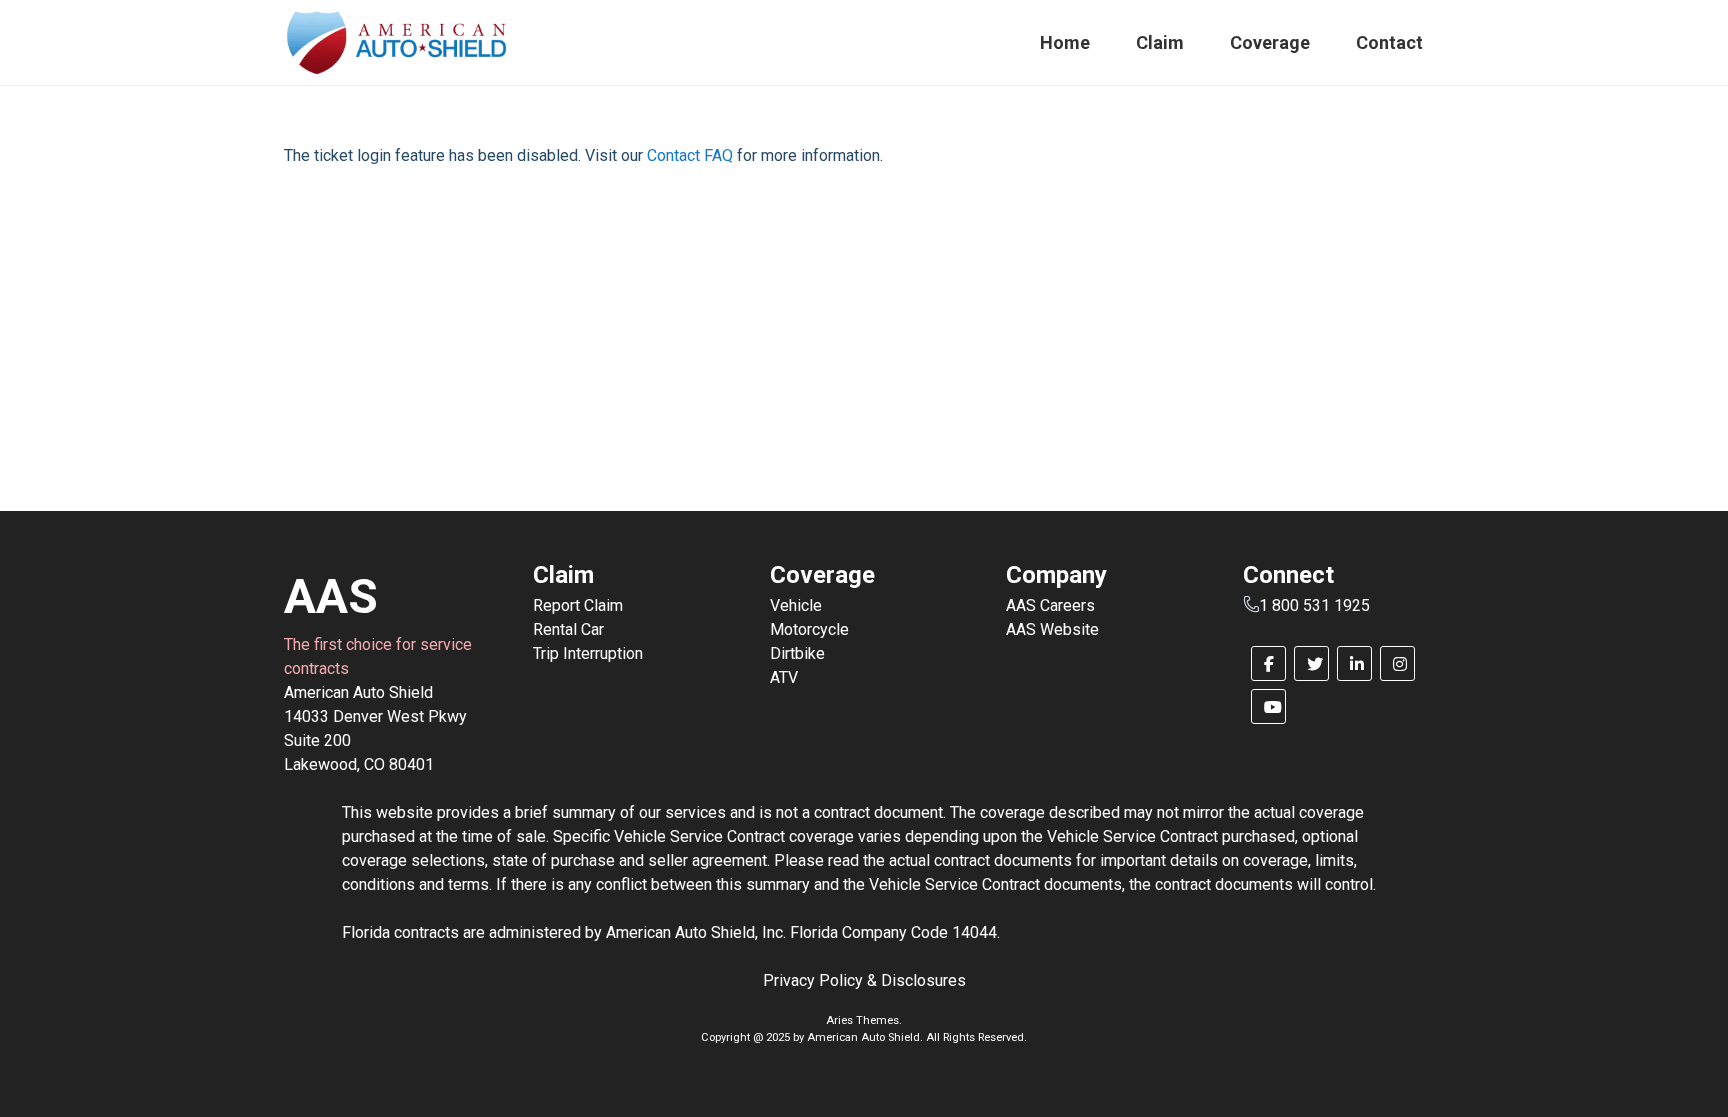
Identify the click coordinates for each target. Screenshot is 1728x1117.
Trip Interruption (588, 653)
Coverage (1270, 42)
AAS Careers (1050, 605)
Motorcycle (809, 629)
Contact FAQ (690, 155)
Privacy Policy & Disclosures (864, 980)
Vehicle (796, 605)
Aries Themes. (864, 1020)
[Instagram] (1397, 663)
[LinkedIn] (1354, 663)
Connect (1288, 575)
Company (1056, 575)
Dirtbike (797, 653)
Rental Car (568, 629)
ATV (784, 677)
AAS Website (1052, 629)
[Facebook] (1268, 663)
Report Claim (578, 605)
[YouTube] (1268, 706)
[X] (1311, 663)
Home (1065, 42)
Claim (1160, 42)
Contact (1389, 42)
